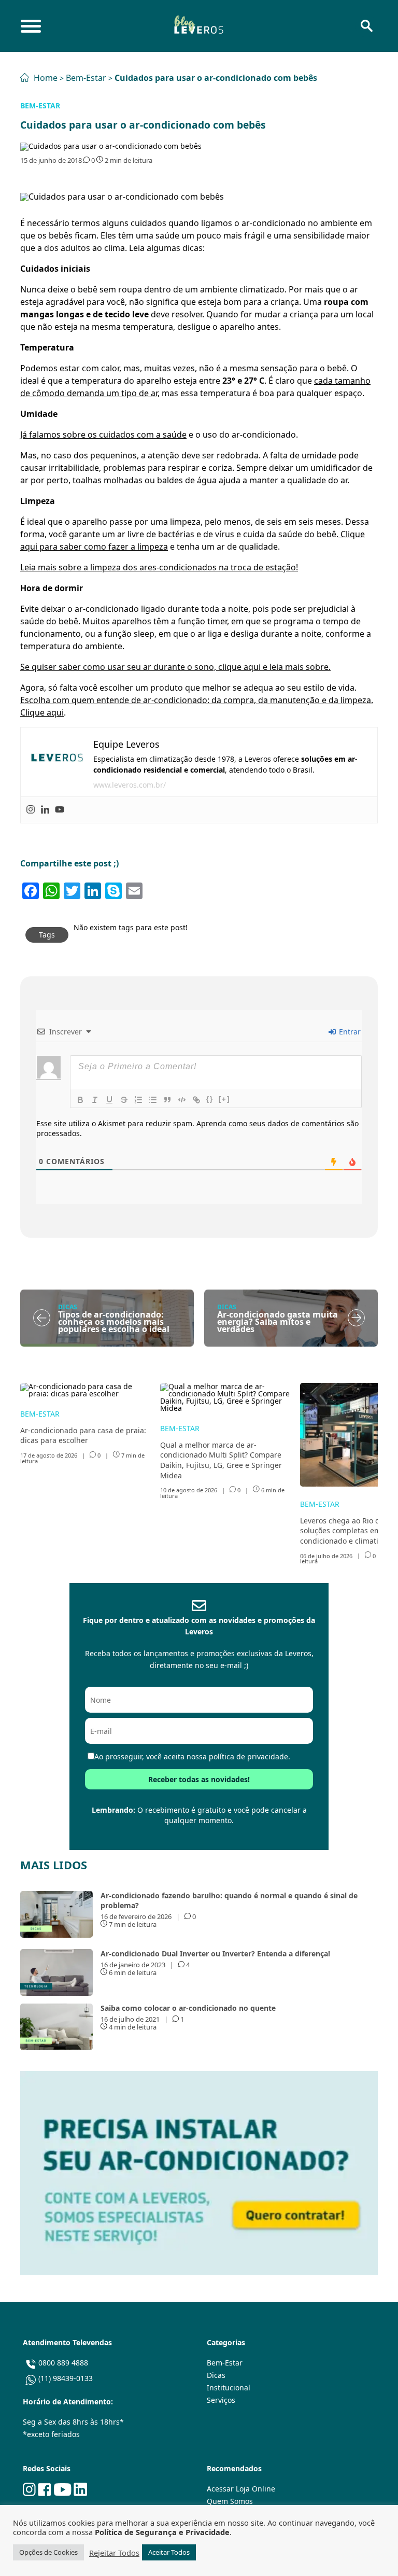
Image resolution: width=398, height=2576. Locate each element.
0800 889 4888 (63, 2363)
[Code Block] (182, 1100)
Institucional (229, 2388)
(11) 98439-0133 (66, 2378)
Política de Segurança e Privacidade (162, 2532)
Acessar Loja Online (241, 2489)
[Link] (196, 1100)
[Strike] (124, 1100)
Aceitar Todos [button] (169, 2552)
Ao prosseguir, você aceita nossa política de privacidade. (192, 1756)
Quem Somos (230, 2501)
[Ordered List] (138, 1100)
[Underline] (109, 1100)
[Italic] (95, 1100)
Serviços (221, 2400)
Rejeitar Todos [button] (114, 2553)
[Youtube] (60, 810)
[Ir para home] (198, 26)
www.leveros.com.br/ (130, 785)
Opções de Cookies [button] (48, 2552)
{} (210, 1099)
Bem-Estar (87, 78)
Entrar (349, 1032)
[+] (224, 1099)
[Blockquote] (167, 1100)
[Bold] (80, 1100)
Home (46, 78)
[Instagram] (31, 810)
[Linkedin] (45, 810)
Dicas (216, 2375)
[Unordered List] (153, 1100)
